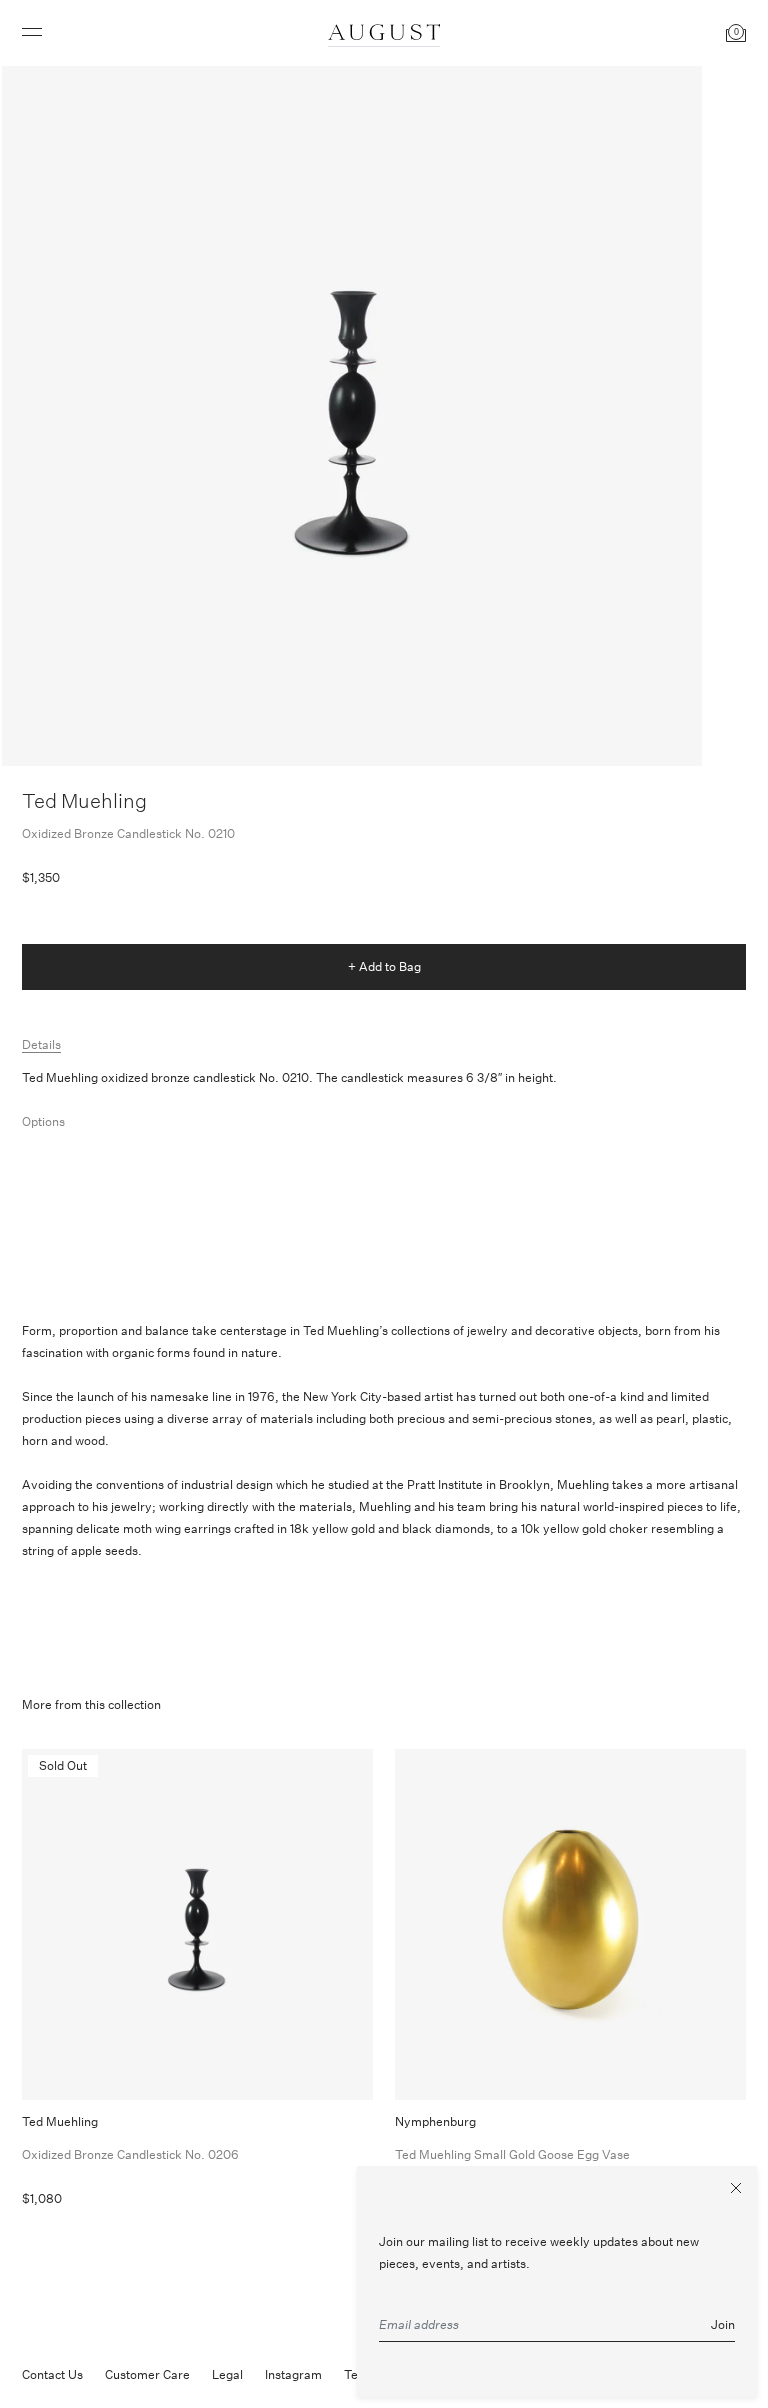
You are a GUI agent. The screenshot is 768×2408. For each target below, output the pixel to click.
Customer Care (147, 2374)
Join (723, 2324)
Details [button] (41, 1044)
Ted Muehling (84, 800)
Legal (227, 2374)
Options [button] (43, 1121)
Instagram (293, 2374)
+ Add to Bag (384, 966)
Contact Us (52, 2374)
